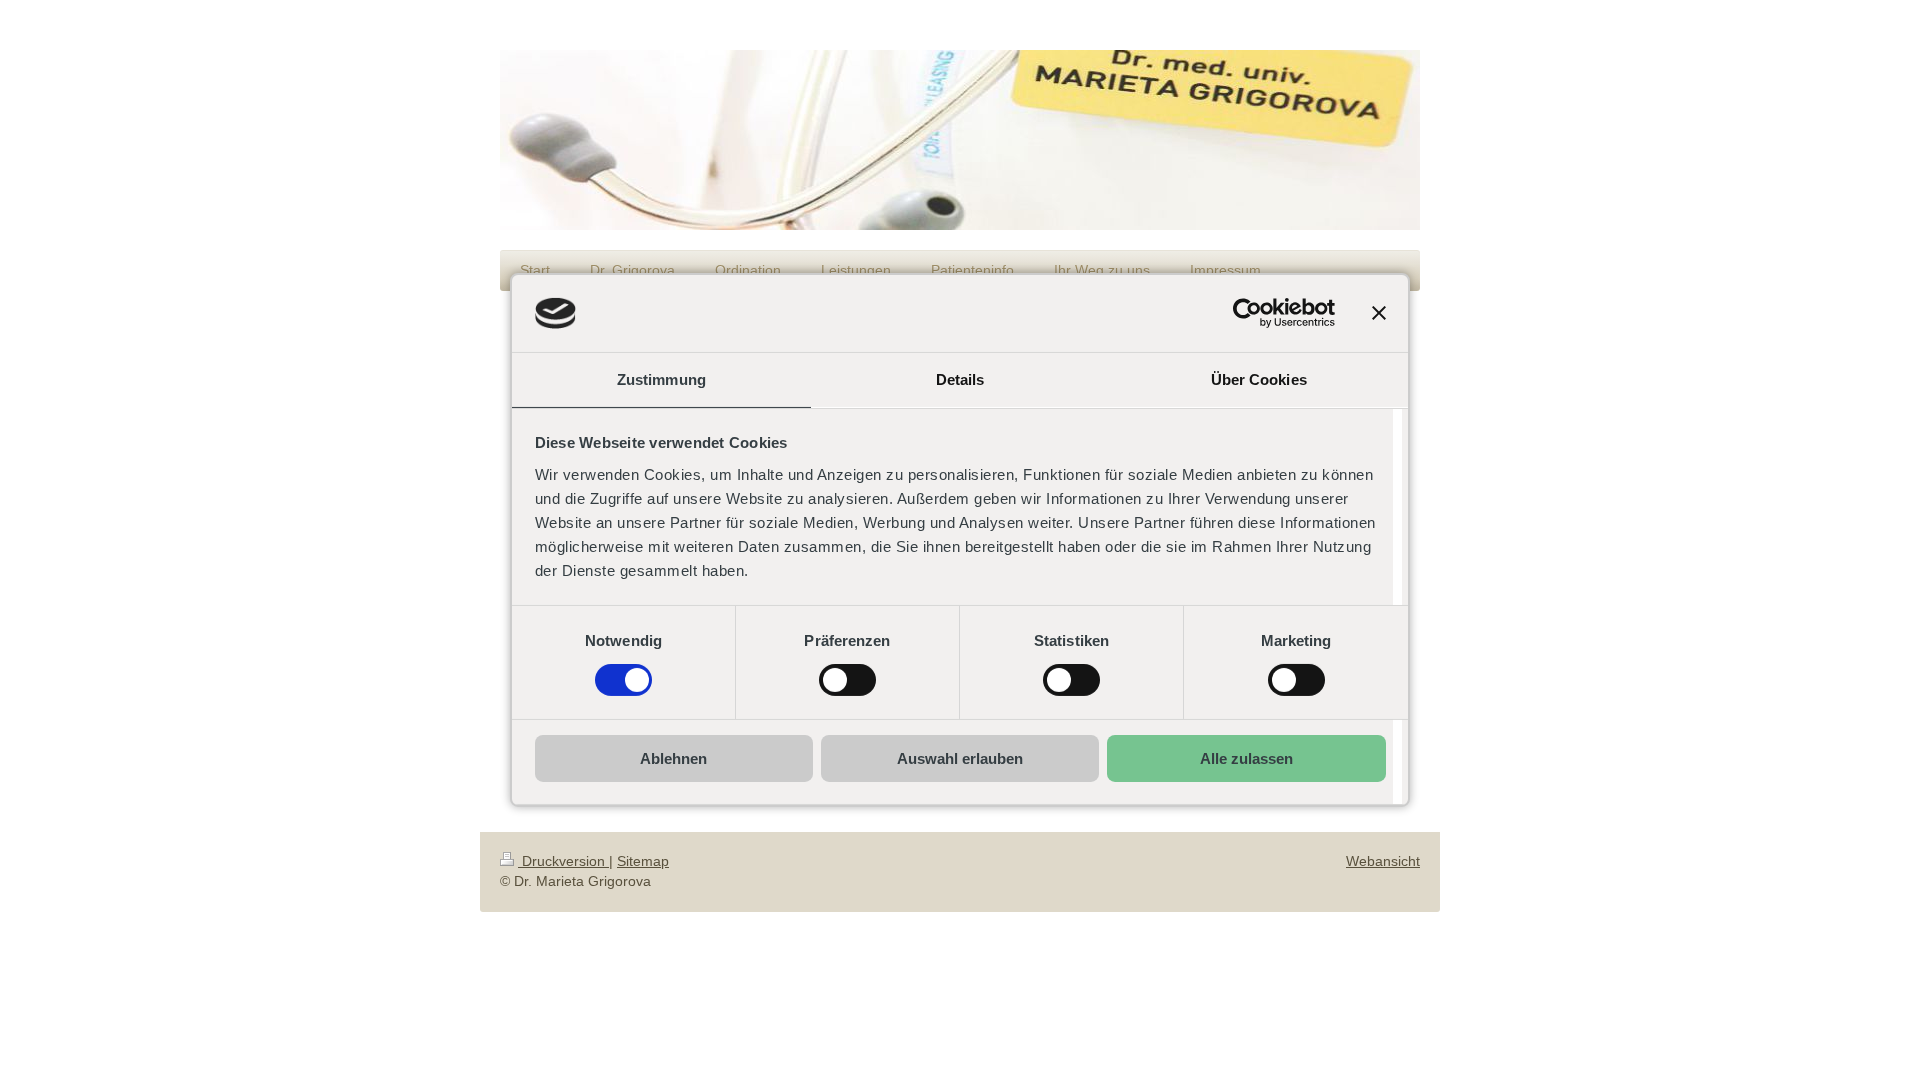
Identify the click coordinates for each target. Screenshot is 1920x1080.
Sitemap (643, 861)
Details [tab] (960, 379)
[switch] (847, 680)
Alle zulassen (1246, 758)
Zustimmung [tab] (661, 379)
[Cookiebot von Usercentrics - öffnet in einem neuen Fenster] (1247, 313)
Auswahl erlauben (960, 758)
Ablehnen (673, 758)
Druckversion (563, 861)
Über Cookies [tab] (1259, 379)
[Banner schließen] (1379, 313)
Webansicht (1383, 861)
